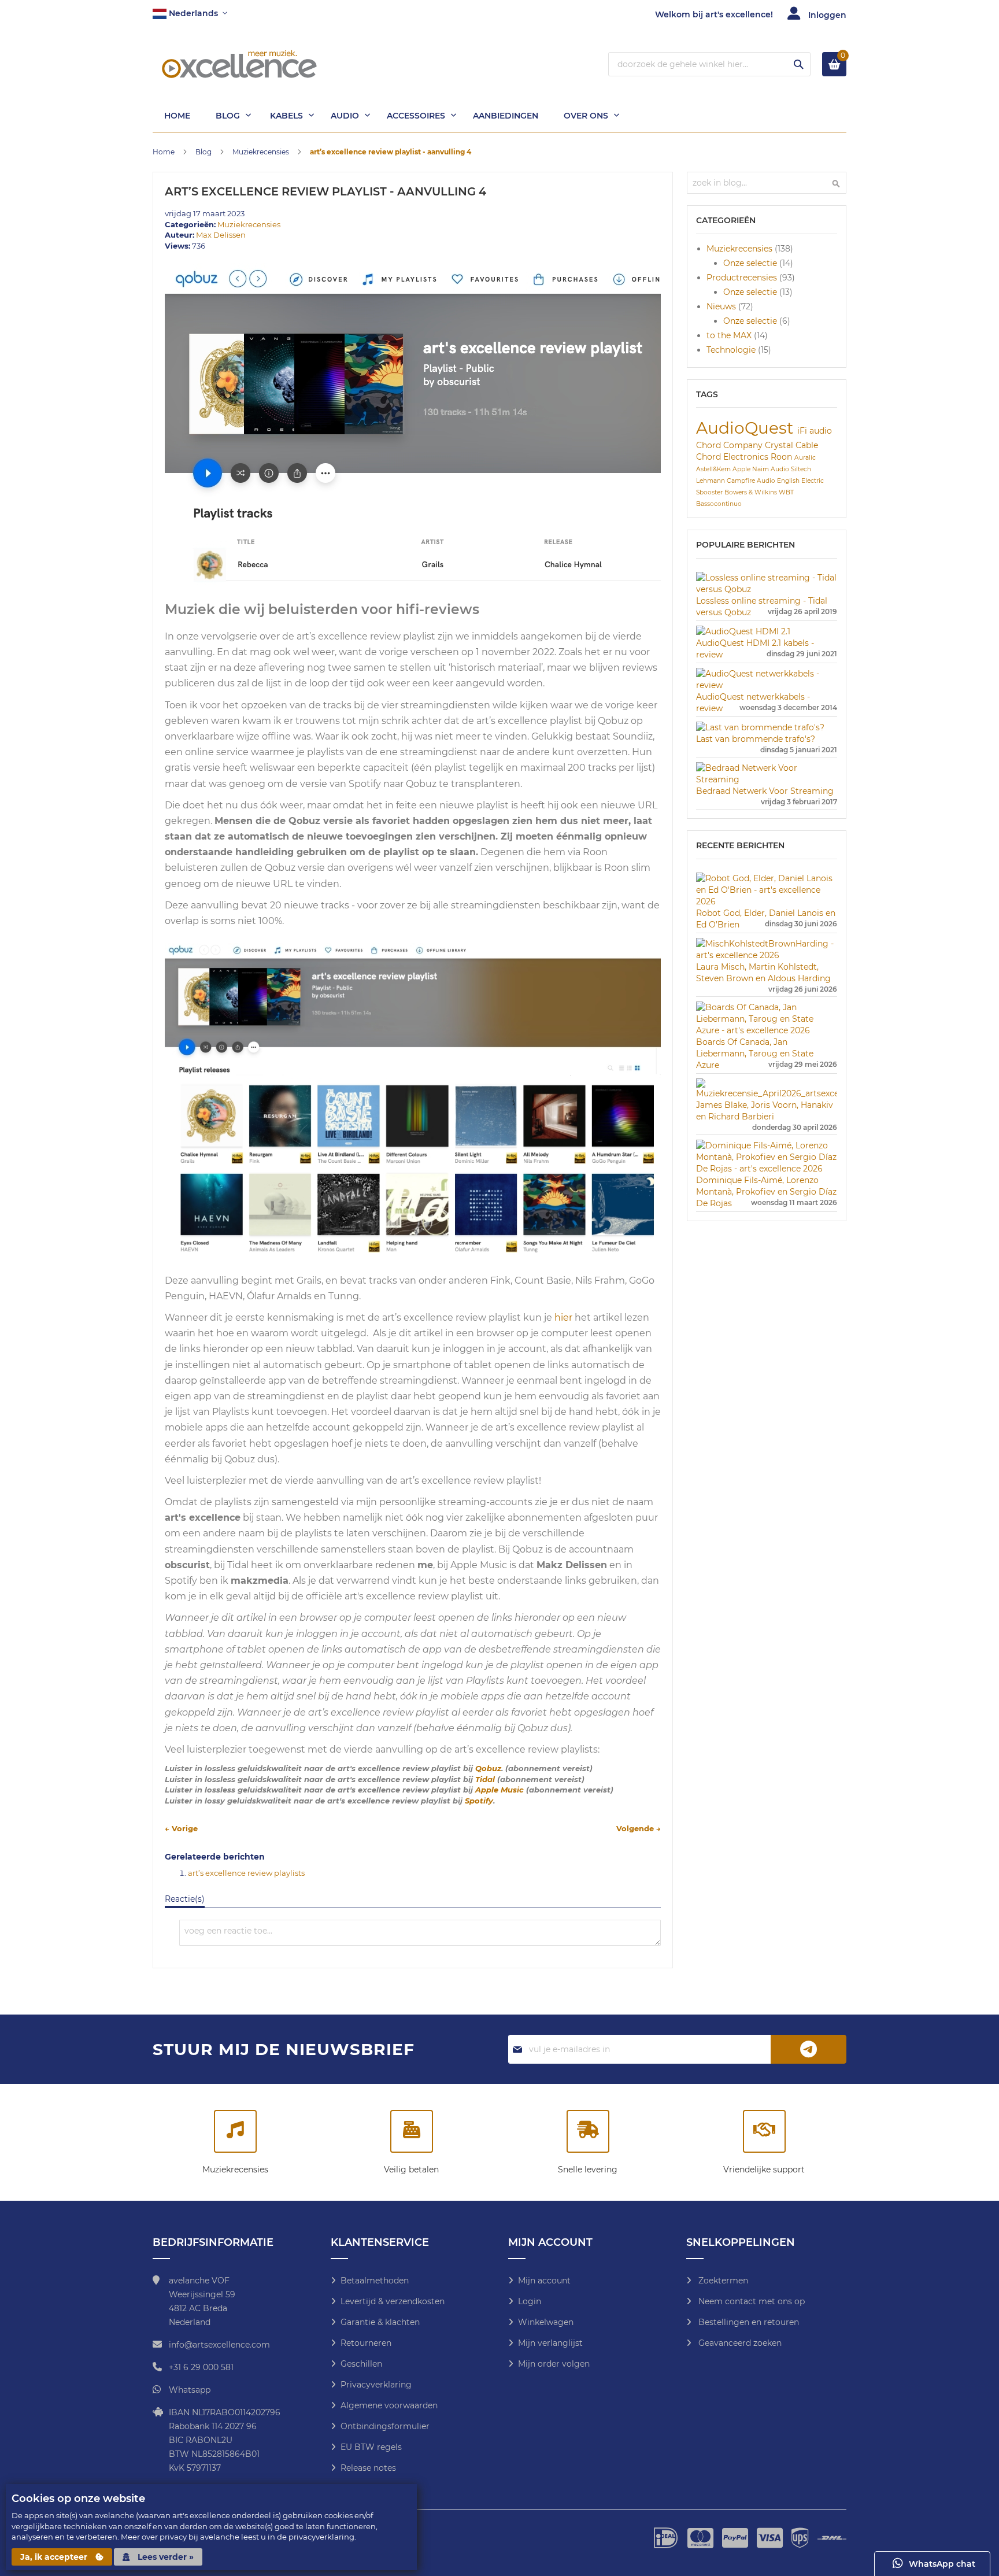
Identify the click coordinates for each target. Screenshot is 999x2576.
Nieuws (722, 306)
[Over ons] (764, 2133)
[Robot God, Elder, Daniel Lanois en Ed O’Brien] (767, 901)
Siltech (801, 469)
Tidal (485, 1779)
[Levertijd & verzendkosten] (588, 2133)
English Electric (800, 481)
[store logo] (239, 64)
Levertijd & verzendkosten (393, 2301)
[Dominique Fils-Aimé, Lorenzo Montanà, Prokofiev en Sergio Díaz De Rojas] (767, 1169)
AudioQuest (747, 428)
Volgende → (639, 1828)
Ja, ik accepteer (55, 2557)
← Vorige (181, 1828)
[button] (190, 14)
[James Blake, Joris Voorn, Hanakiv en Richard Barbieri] (767, 1093)
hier (563, 1317)
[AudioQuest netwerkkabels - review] (767, 685)
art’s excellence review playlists (246, 1873)
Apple (742, 469)
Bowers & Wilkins (752, 492)
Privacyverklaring (376, 2385)
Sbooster (710, 492)
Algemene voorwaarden (389, 2405)
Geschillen (361, 2364)
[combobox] (709, 64)
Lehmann (711, 481)
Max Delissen (221, 235)
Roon (782, 457)
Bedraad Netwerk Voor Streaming (765, 791)
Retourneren (366, 2343)
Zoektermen (722, 2281)
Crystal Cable (791, 445)
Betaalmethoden (375, 2281)
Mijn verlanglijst (550, 2343)
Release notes (368, 2468)
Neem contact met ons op (750, 2301)
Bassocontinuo (719, 504)
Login (530, 2301)
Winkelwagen (546, 2322)
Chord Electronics (733, 457)
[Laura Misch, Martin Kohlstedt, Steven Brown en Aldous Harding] (767, 955)
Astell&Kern (714, 469)
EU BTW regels (371, 2447)
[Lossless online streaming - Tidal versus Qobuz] (767, 589)
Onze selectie (751, 263)
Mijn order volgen (554, 2364)
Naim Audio (772, 469)
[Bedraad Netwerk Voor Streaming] (767, 779)
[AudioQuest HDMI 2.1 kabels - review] (743, 631)
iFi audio (815, 431)
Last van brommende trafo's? (756, 739)
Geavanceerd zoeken (739, 2343)
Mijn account (544, 2281)
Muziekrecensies (262, 152)
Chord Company (730, 445)
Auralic (805, 458)
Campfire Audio (752, 481)
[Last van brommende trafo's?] (760, 727)
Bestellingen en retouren (748, 2322)
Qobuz (488, 1768)
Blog (204, 152)
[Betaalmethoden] (412, 2133)
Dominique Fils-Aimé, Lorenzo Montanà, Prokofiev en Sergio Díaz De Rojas (766, 1192)
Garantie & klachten (380, 2322)
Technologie (732, 350)
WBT (786, 492)
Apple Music (499, 1790)
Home (164, 152)
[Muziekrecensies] (235, 2133)
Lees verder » (164, 2557)
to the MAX (730, 335)
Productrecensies (743, 278)
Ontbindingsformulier (385, 2426)
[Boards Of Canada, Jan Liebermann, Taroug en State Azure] (767, 1030)
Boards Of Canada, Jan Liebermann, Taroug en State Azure (755, 1054)
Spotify (479, 1801)
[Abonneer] (809, 2049)
